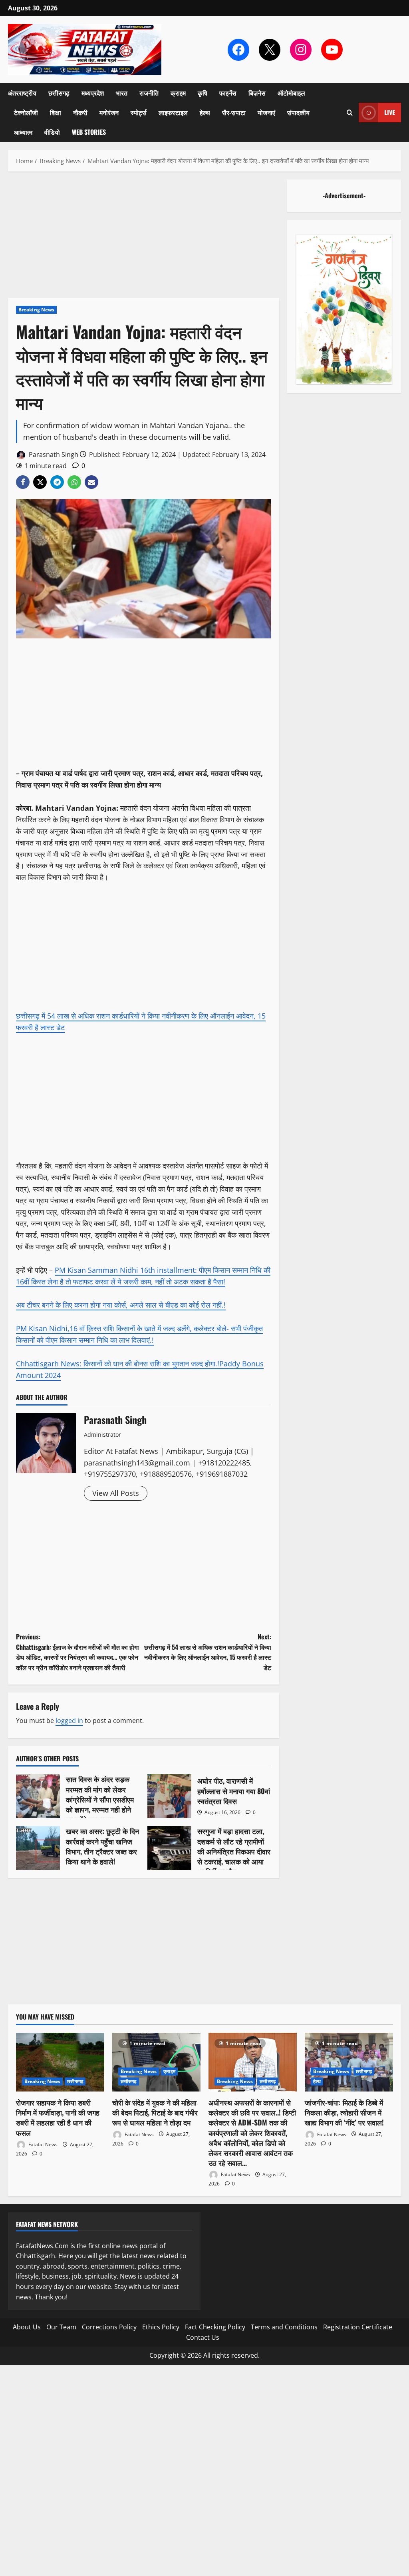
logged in (69, 1721)
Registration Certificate (358, 2327)
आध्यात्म (23, 132)
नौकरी (80, 112)
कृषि (203, 93)
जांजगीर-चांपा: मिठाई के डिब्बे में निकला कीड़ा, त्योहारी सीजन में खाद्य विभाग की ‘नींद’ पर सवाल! (344, 2112)
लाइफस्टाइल (173, 112)
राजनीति (149, 93)
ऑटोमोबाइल (291, 93)
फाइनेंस (228, 93)
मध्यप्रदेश (93, 93)
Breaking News (36, 310)
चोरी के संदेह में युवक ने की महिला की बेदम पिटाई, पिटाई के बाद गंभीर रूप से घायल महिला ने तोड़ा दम (155, 2112)
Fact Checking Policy (215, 2327)
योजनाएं (266, 112)
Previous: (77, 1652)
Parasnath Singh (53, 455)
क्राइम (178, 93)
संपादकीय (298, 112)
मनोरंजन (109, 112)
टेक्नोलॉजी (26, 112)
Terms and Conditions (284, 2327)
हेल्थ (205, 112)
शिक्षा (56, 112)
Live (390, 112)
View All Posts (116, 1493)
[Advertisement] (144, 239)
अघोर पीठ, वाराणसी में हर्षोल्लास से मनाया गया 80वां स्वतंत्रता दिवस (169, 1796)
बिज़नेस (257, 93)
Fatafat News (42, 2144)
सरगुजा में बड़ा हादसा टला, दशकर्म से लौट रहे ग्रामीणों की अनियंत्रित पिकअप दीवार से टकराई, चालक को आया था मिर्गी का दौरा (169, 1848)
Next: (207, 1652)
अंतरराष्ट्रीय (22, 93)
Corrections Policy (109, 2327)
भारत (122, 93)
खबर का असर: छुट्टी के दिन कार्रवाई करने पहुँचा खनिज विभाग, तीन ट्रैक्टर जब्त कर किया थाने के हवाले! (38, 1848)
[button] (350, 113)
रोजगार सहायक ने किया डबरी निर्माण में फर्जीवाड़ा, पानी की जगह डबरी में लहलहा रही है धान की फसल (58, 2117)
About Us (27, 2327)
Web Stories (89, 132)
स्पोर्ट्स (139, 112)
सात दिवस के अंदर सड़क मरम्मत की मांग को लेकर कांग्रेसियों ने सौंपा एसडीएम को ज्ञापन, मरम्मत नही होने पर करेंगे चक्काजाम (38, 1796)
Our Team (61, 2327)
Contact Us (203, 2337)
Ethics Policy (161, 2327)
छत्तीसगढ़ (59, 93)
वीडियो (52, 132)
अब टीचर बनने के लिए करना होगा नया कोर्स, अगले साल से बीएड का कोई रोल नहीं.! (121, 1305)
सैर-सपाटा (234, 112)
